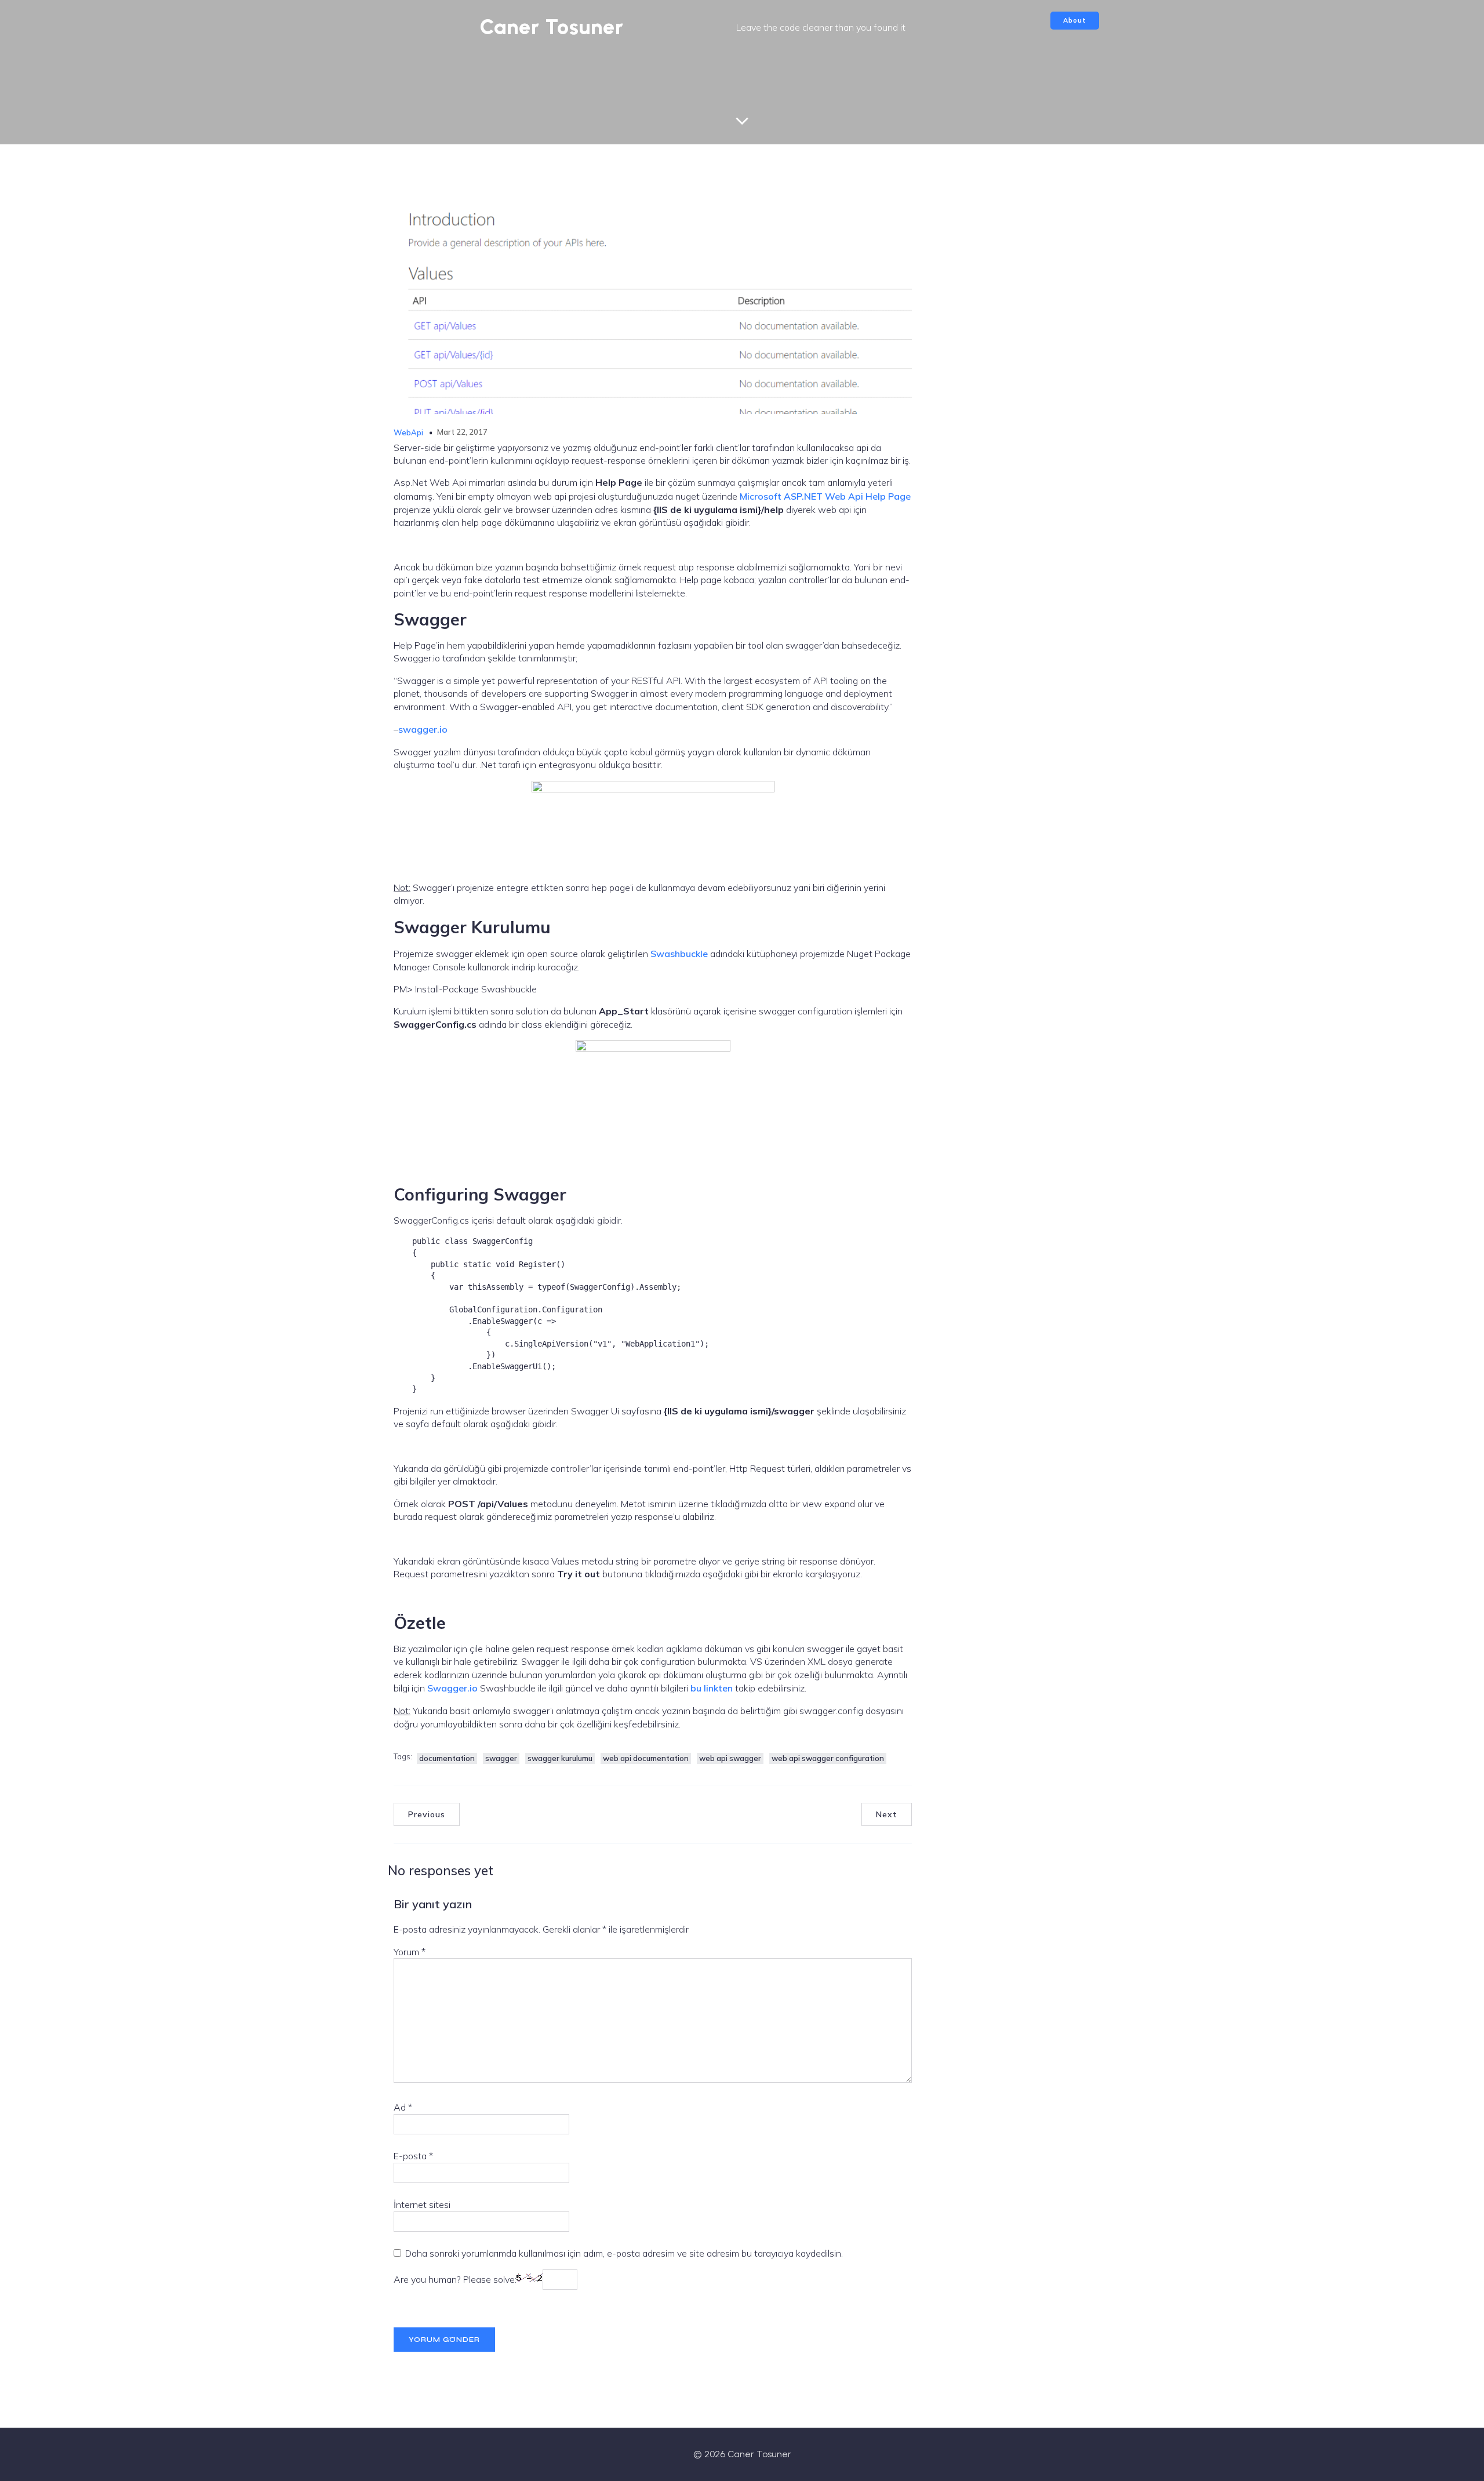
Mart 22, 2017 (462, 432)
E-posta (413, 2156)
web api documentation (646, 1758)
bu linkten (712, 1688)
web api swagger (730, 1758)
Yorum (410, 1952)
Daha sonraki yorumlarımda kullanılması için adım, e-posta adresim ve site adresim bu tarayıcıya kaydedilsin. (624, 2253)
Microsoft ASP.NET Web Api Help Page (825, 496)
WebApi (408, 432)
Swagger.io (452, 1688)
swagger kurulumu (560, 1758)
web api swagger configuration (828, 1758)
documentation (447, 1758)
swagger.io (423, 729)
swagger (501, 1758)
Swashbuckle (679, 954)
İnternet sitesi (422, 2204)
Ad (403, 2107)
